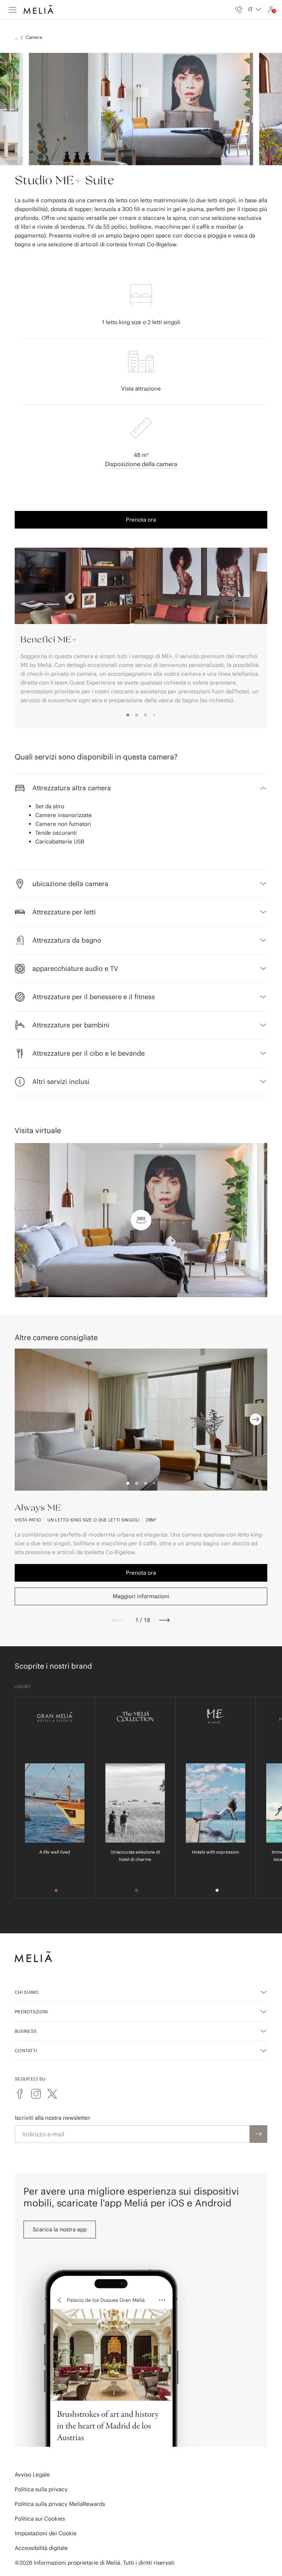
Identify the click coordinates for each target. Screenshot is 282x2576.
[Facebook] (20, 2094)
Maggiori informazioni (141, 1596)
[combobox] (255, 10)
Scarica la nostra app (60, 2229)
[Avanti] (164, 1620)
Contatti (26, 2051)
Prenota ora (141, 520)
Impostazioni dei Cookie (46, 2533)
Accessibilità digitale (41, 2548)
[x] (52, 2094)
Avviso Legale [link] (32, 2475)
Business (26, 2031)
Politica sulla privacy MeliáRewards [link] (60, 2504)
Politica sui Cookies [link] (40, 2519)
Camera (34, 37)
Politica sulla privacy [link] (41, 2489)
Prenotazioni (31, 2012)
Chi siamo (27, 1992)
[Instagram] (36, 2094)
